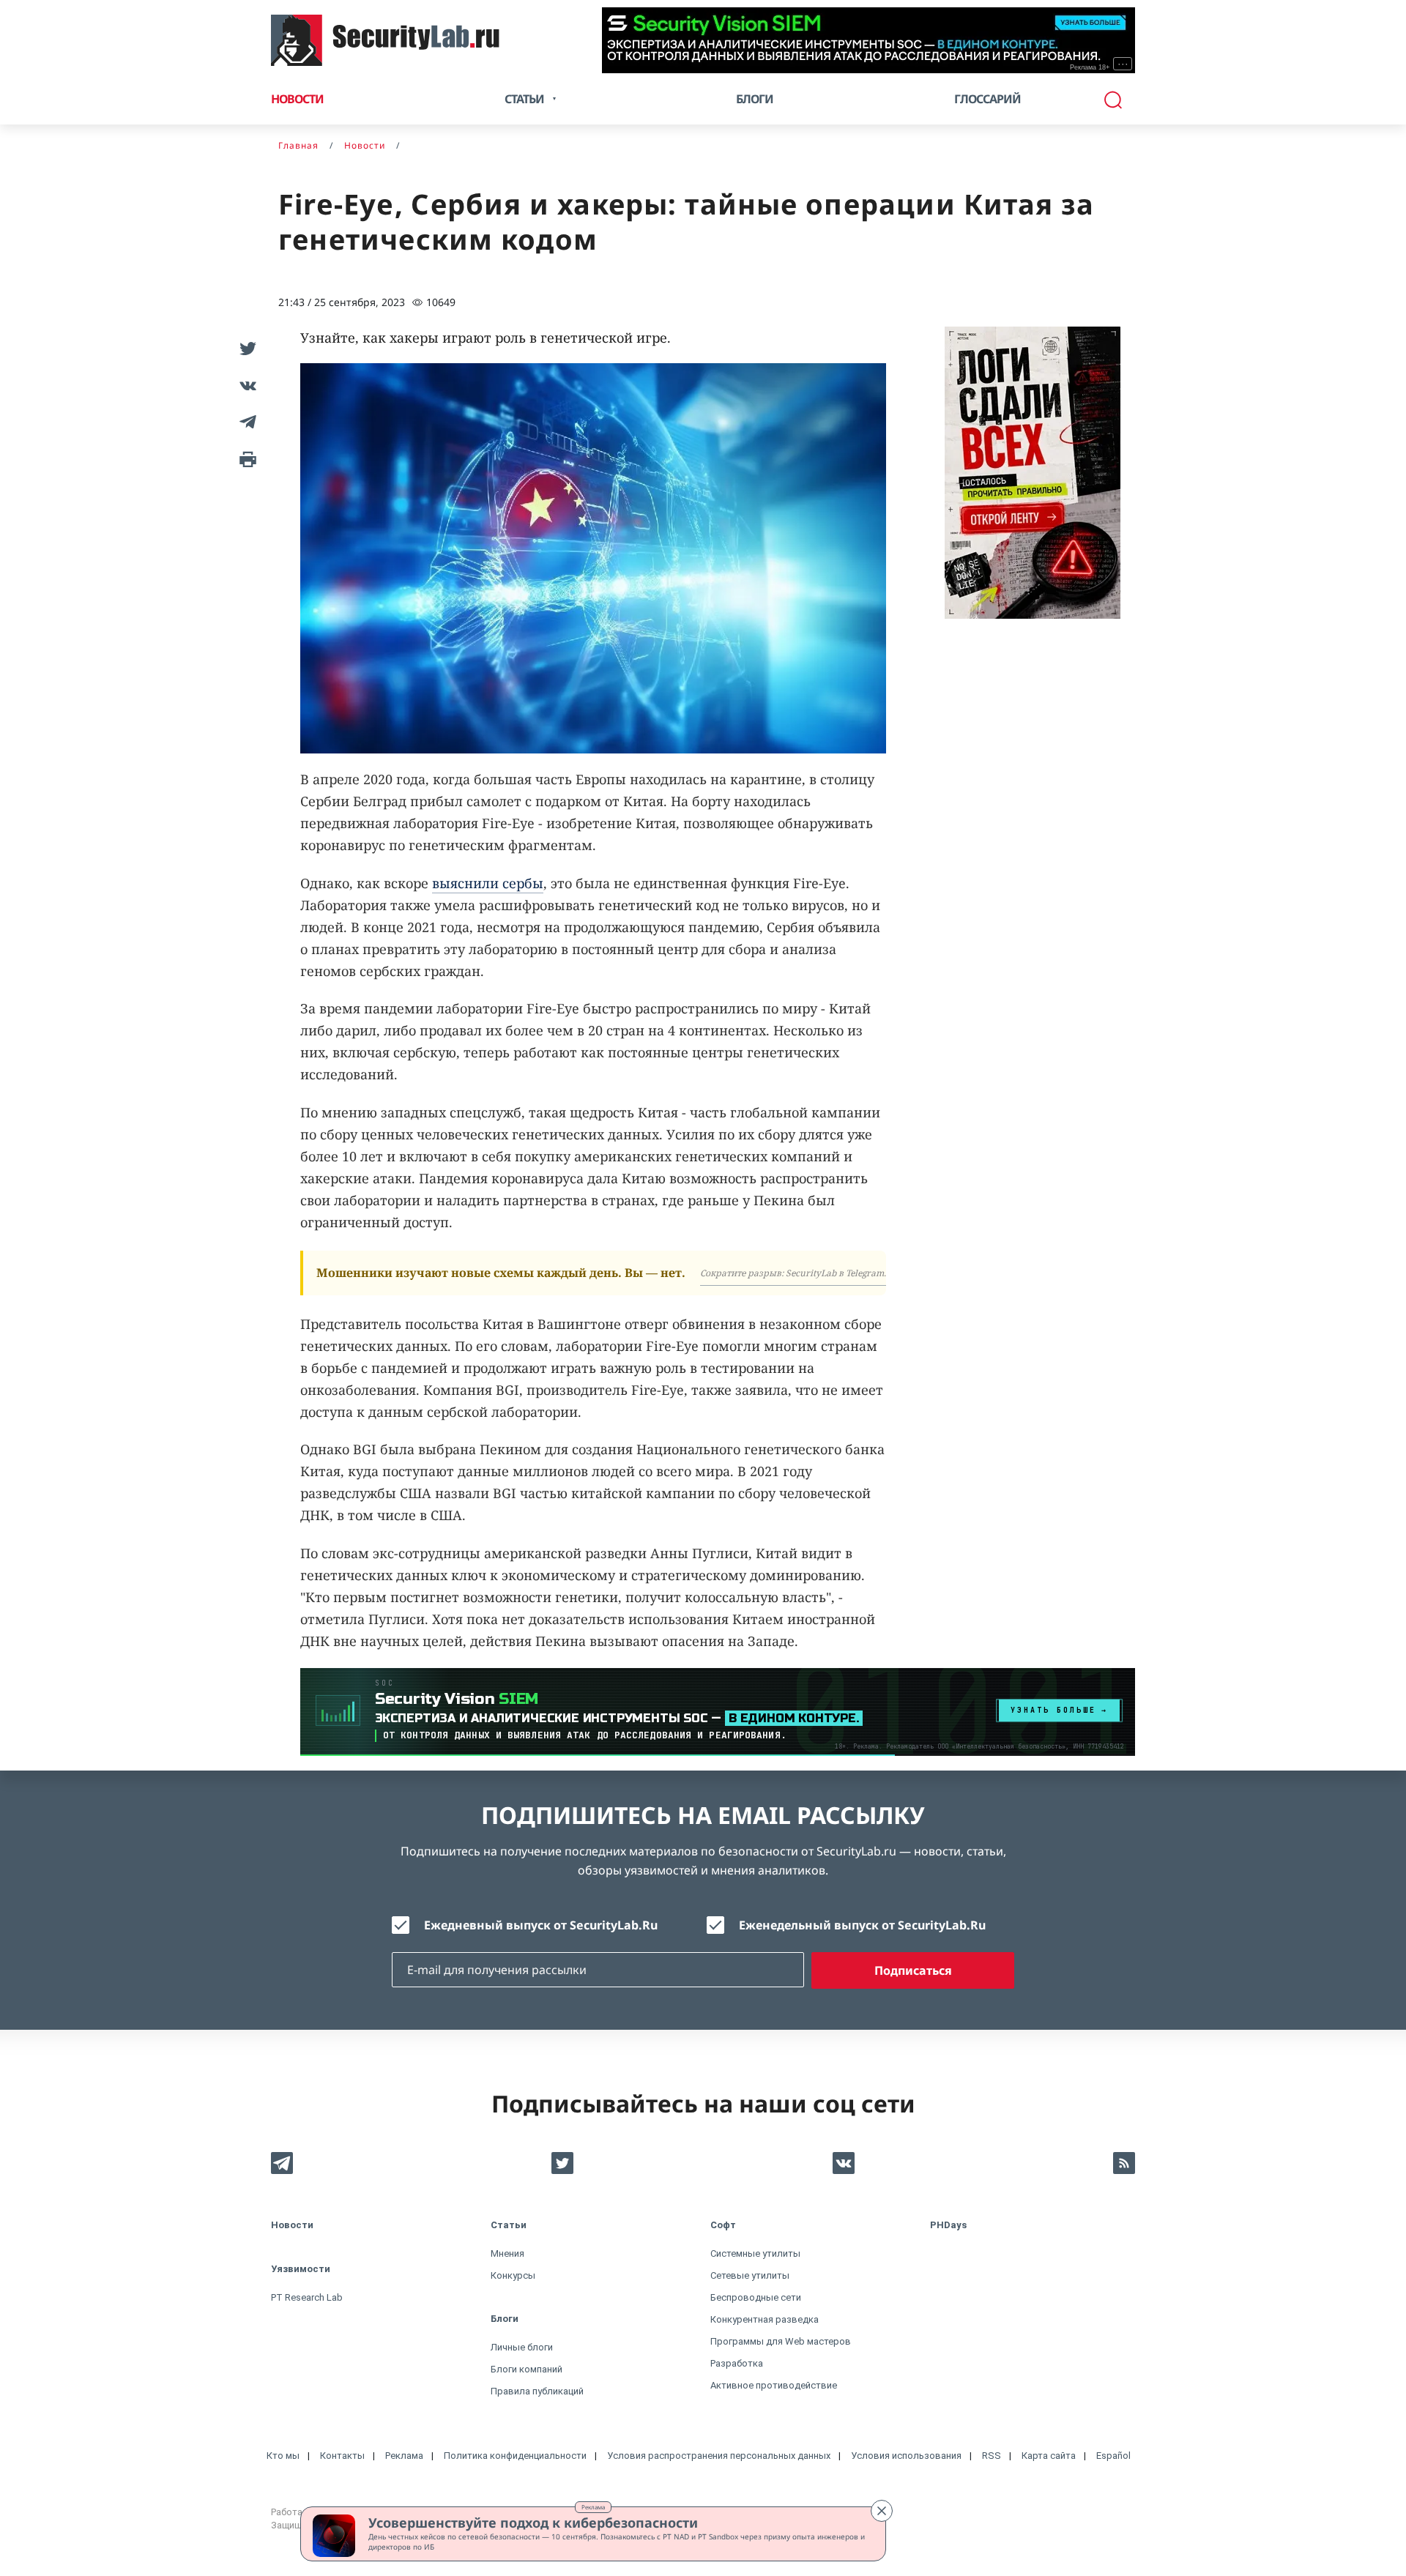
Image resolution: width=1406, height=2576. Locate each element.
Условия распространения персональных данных (719, 2456)
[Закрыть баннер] (882, 2511)
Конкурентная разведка (765, 2319)
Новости (297, 99)
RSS (992, 2456)
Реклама (593, 2507)
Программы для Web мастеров (781, 2341)
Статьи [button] (524, 99)
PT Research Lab (307, 2297)
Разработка (737, 2363)
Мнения (507, 2253)
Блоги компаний (527, 2369)
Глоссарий (987, 99)
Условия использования (906, 2456)
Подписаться (913, 1970)
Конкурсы (513, 2275)
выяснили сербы (488, 883)
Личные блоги (522, 2347)
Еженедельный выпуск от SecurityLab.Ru (862, 1925)
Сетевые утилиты (750, 2275)
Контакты (342, 2456)
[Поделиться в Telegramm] (245, 422)
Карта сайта (1049, 2456)
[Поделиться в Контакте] (245, 385)
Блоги (755, 99)
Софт (723, 2225)
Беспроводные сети (756, 2297)
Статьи (509, 2225)
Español (1113, 2456)
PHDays (948, 2225)
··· (1123, 64)
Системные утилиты (755, 2253)
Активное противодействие (774, 2385)
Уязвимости (301, 2269)
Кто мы (283, 2456)
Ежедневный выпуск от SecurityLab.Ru (541, 1925)
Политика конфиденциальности (515, 2456)
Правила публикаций (537, 2391)
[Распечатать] (245, 458)
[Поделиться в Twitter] (245, 349)
